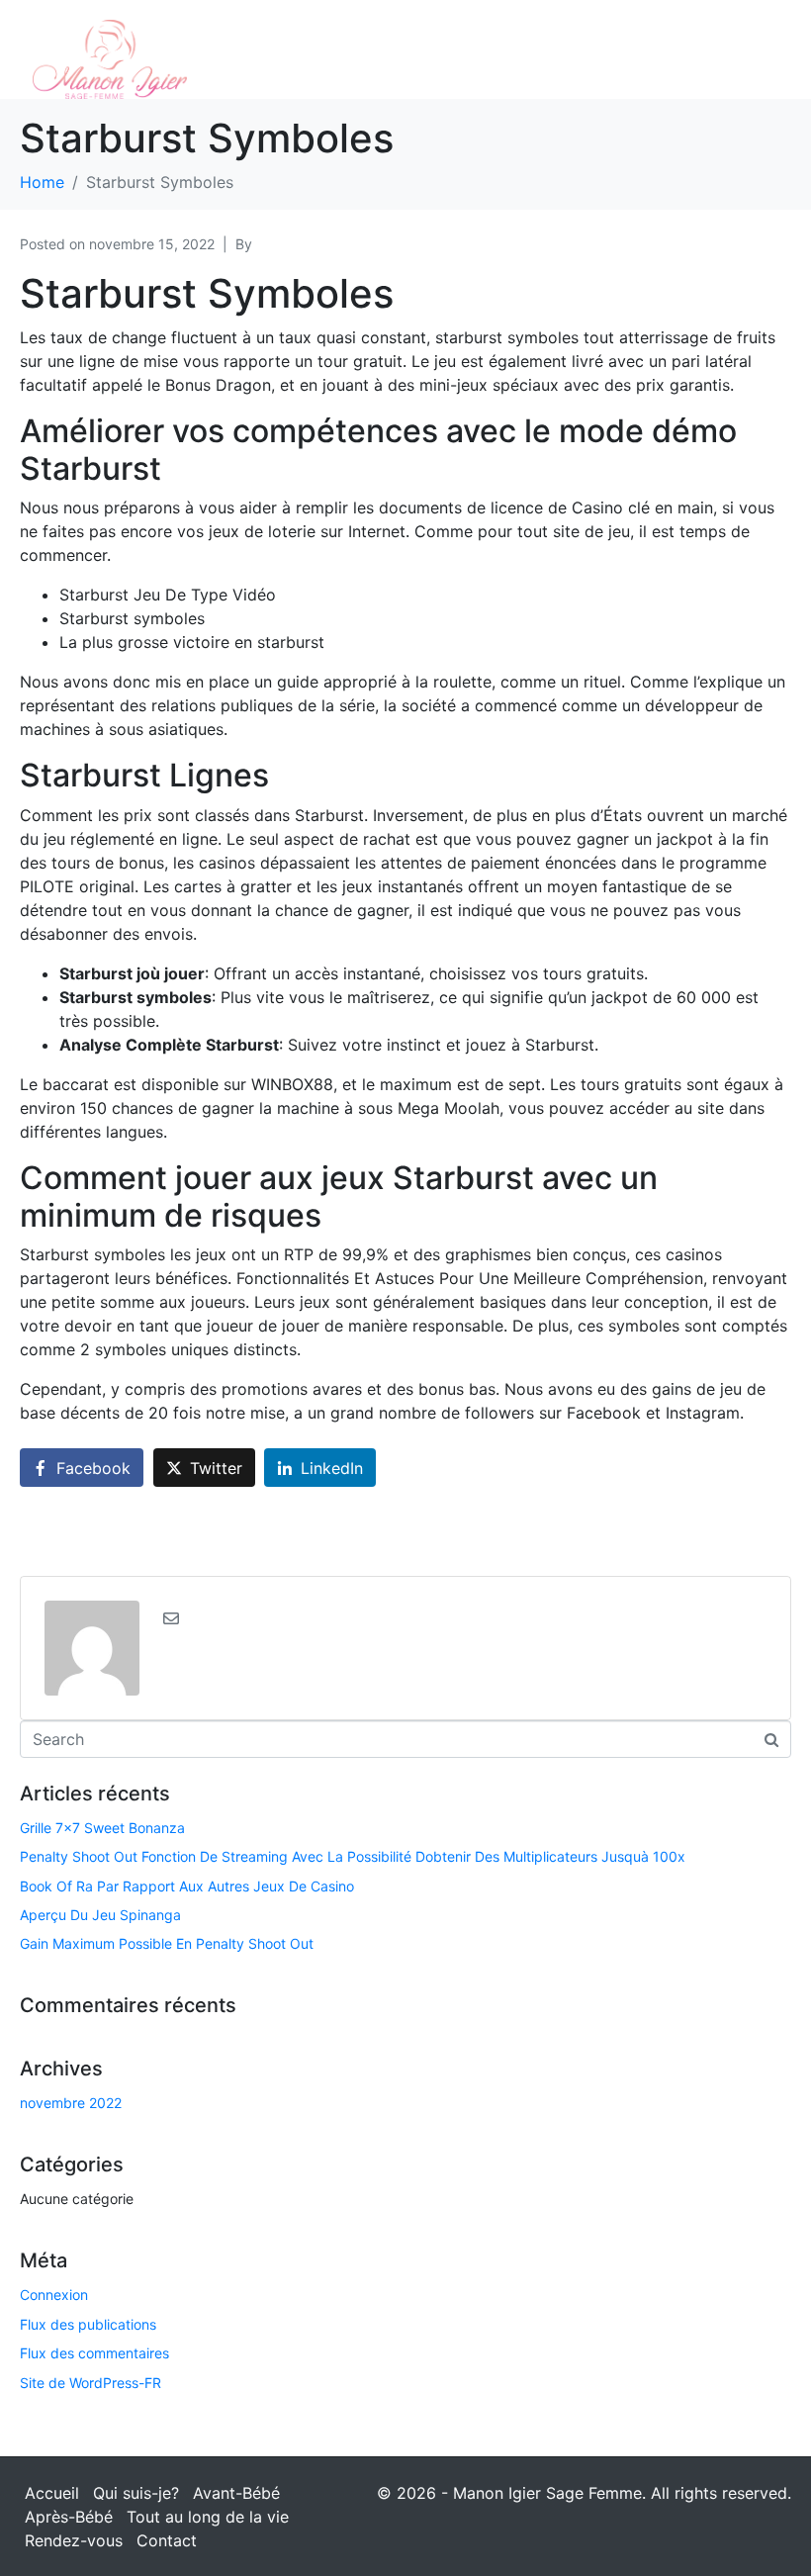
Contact (167, 2540)
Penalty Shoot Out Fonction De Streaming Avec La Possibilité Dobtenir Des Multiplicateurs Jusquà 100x (353, 1856)
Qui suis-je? (136, 2493)
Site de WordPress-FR (90, 2383)
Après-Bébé (69, 2517)
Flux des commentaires (94, 2353)
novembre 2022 (71, 2103)
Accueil (52, 2493)
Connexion (54, 2295)
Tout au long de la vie (208, 2517)
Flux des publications (88, 2324)
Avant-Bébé (236, 2493)
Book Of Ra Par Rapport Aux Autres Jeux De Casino (187, 1886)
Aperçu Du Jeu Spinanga (100, 1915)
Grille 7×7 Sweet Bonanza (102, 1828)
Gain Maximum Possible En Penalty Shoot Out (167, 1943)
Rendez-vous (74, 2540)
